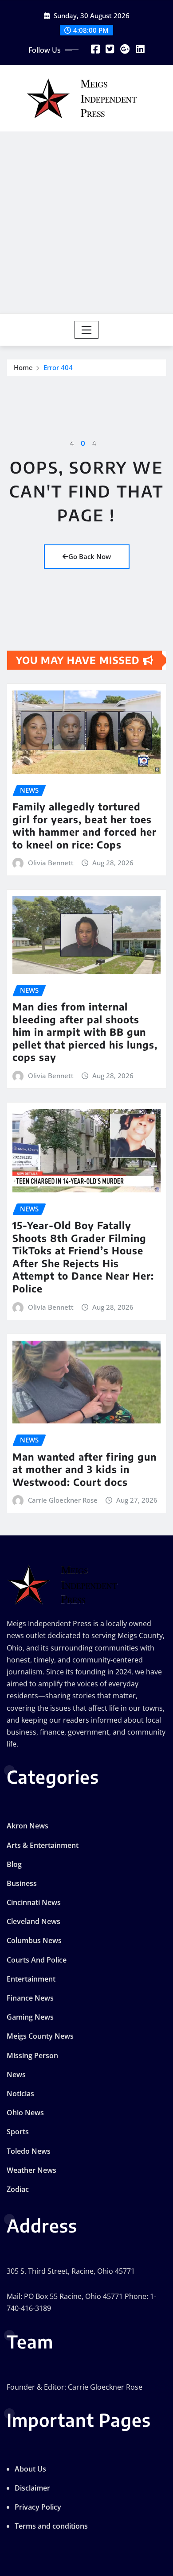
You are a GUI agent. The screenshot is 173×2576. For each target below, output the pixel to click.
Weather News (31, 2170)
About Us (30, 2469)
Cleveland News (33, 1921)
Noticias (20, 2094)
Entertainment (31, 1979)
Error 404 (58, 367)
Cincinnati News (34, 1902)
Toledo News (29, 2151)
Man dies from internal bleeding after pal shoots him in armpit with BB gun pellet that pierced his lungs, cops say (85, 1032)
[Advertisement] (86, 222)
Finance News (30, 1998)
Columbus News (34, 1940)
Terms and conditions (51, 2526)
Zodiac (18, 2189)
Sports (18, 2132)
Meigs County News (40, 2036)
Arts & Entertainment (43, 1845)
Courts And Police (37, 1960)
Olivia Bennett (51, 863)
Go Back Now (90, 556)
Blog (14, 1864)
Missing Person (32, 2055)
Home (23, 367)
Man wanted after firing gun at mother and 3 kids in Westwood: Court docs (85, 1469)
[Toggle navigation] (87, 330)
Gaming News (30, 2017)
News (16, 2075)
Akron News (28, 1826)
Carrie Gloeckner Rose (63, 1500)
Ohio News (25, 2113)
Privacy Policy (38, 2507)
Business (22, 1883)
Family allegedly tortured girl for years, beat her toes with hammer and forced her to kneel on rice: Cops (85, 825)
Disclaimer (32, 2488)
